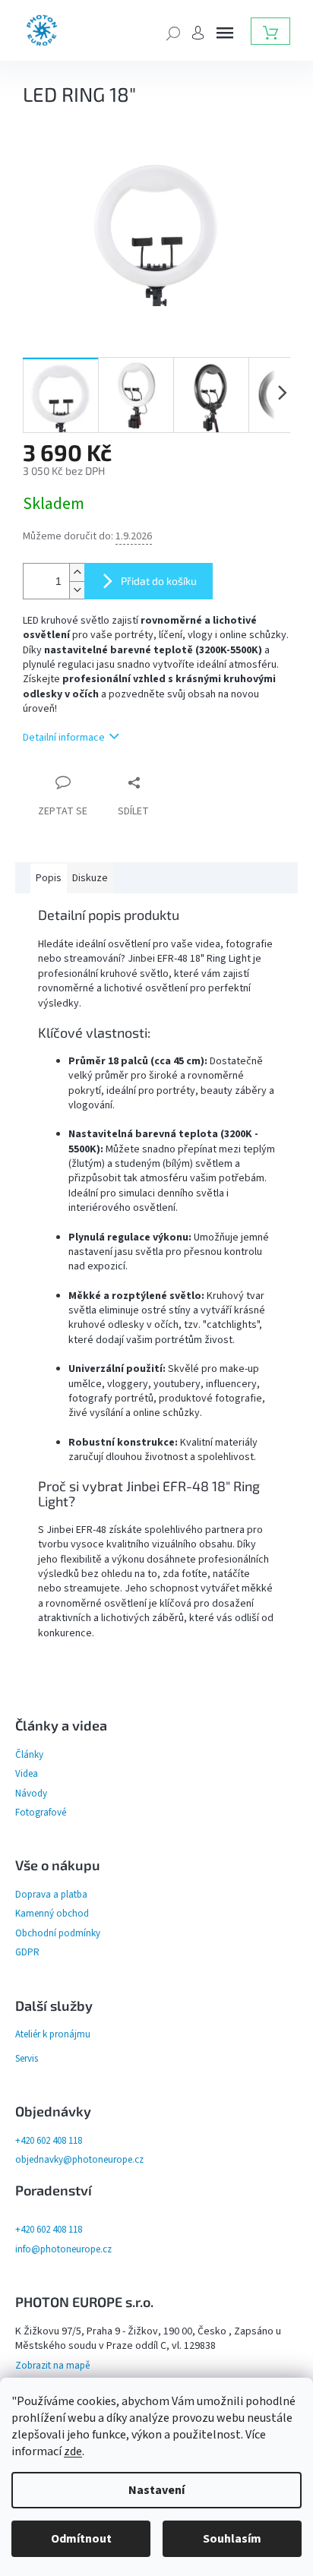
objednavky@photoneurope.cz (79, 2160)
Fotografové (41, 1813)
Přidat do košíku (159, 581)
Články (29, 1755)
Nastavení (156, 2490)
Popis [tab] (49, 878)
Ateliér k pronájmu (53, 2034)
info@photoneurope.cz (63, 2249)
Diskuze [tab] (90, 878)
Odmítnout (81, 2539)
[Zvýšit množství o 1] (77, 572)
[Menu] (225, 33)
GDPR (27, 1952)
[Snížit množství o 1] (77, 590)
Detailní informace (64, 738)
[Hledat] (173, 32)
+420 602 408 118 (49, 2141)
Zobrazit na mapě (52, 2366)
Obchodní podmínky (58, 1933)
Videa (27, 1774)
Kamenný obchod (52, 1914)
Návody (31, 1794)
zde (73, 2451)
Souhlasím (232, 2539)
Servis (27, 2059)
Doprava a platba (51, 1895)
